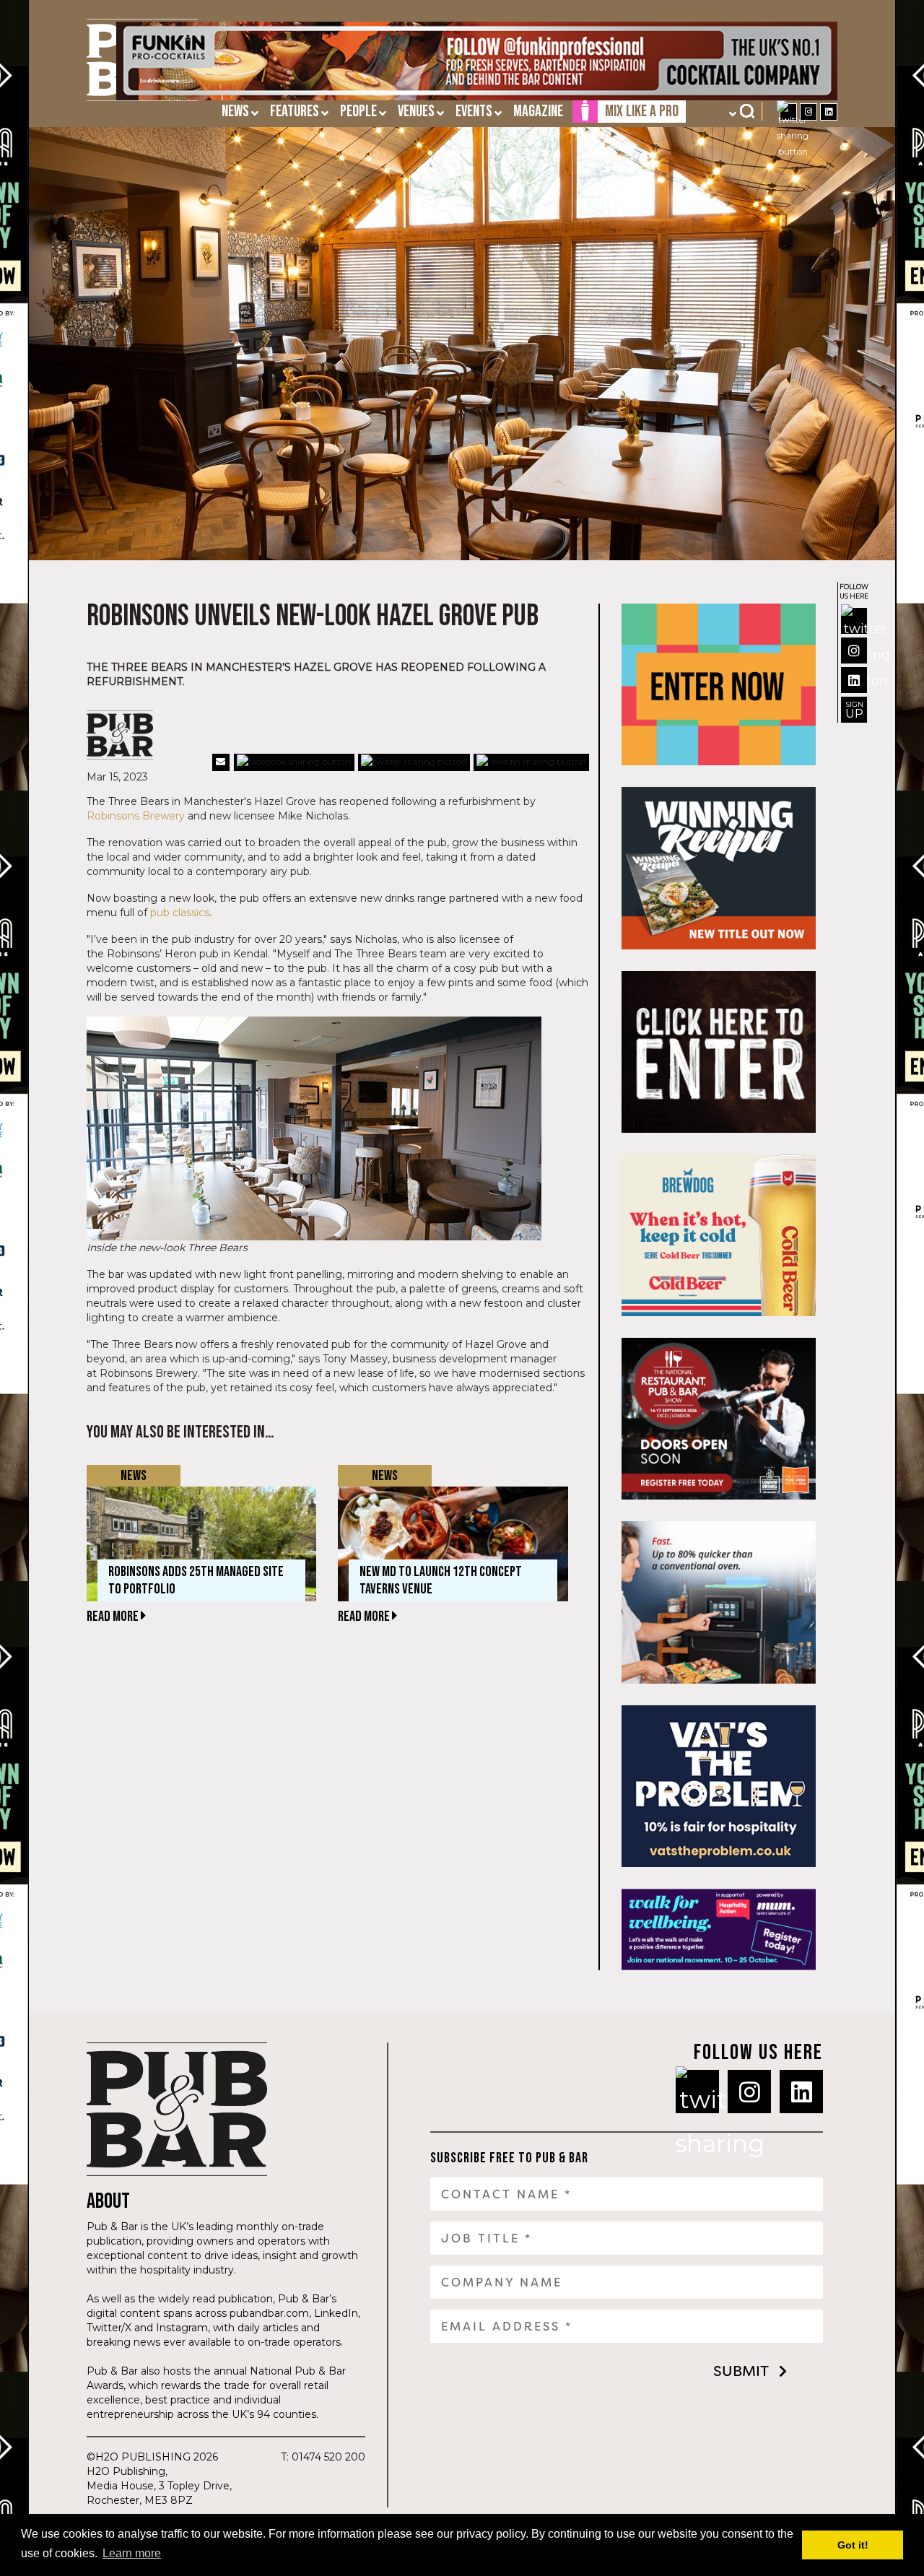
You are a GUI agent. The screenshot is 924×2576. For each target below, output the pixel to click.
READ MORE (114, 1616)
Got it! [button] (853, 2545)
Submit (741, 2371)
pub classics (180, 913)
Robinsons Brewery (136, 816)
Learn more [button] (132, 2553)
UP (854, 710)
